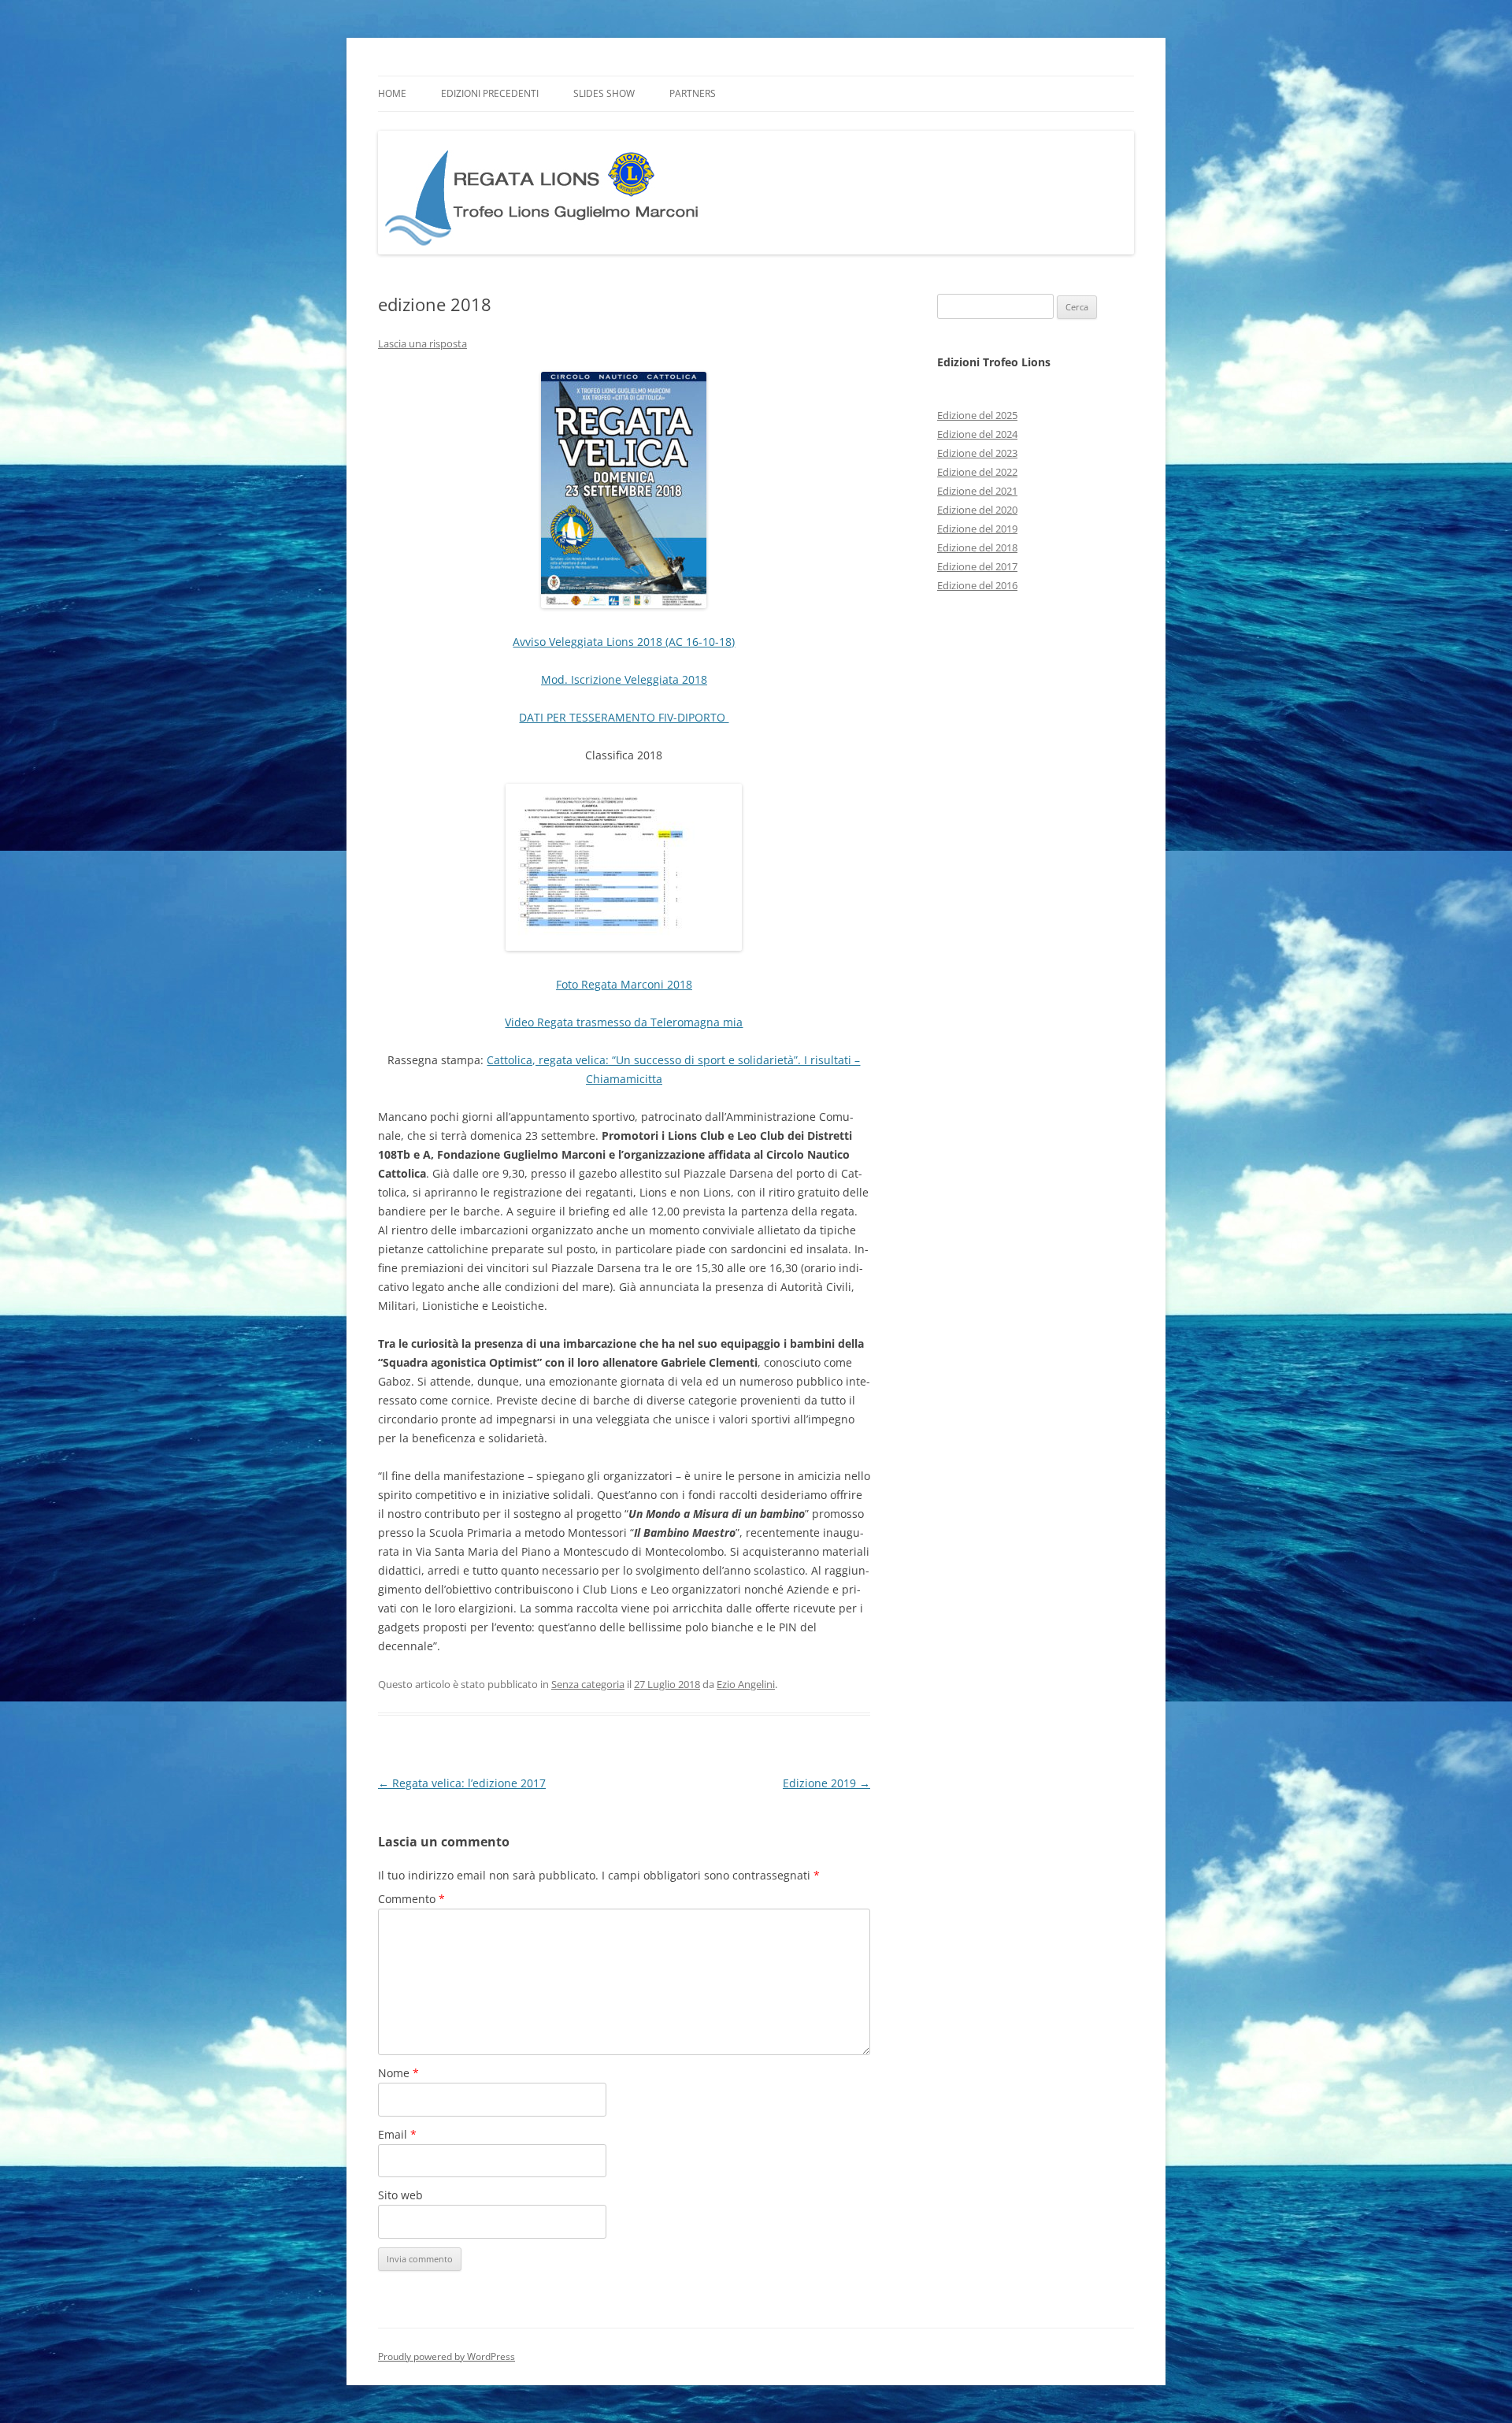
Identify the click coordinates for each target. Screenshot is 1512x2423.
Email (397, 2134)
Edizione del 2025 (977, 415)
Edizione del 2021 (977, 491)
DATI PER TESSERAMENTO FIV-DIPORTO (624, 717)
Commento (411, 1899)
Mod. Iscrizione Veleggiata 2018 (624, 679)
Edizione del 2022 (977, 472)
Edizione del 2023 (977, 453)
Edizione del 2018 (977, 547)
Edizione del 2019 (977, 529)
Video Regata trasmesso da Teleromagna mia (624, 1022)
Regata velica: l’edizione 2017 (462, 1783)
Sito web (400, 2195)
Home (392, 93)
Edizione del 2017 (977, 566)
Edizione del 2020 (977, 510)
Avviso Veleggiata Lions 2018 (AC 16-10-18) (624, 642)
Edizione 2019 (826, 1783)
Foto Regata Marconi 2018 (624, 984)
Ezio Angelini (746, 1684)
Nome (398, 2073)
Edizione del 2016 (977, 585)
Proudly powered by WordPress (447, 2356)
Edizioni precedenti (490, 93)
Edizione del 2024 (977, 434)
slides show (604, 93)
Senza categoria (588, 1684)
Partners (693, 93)
